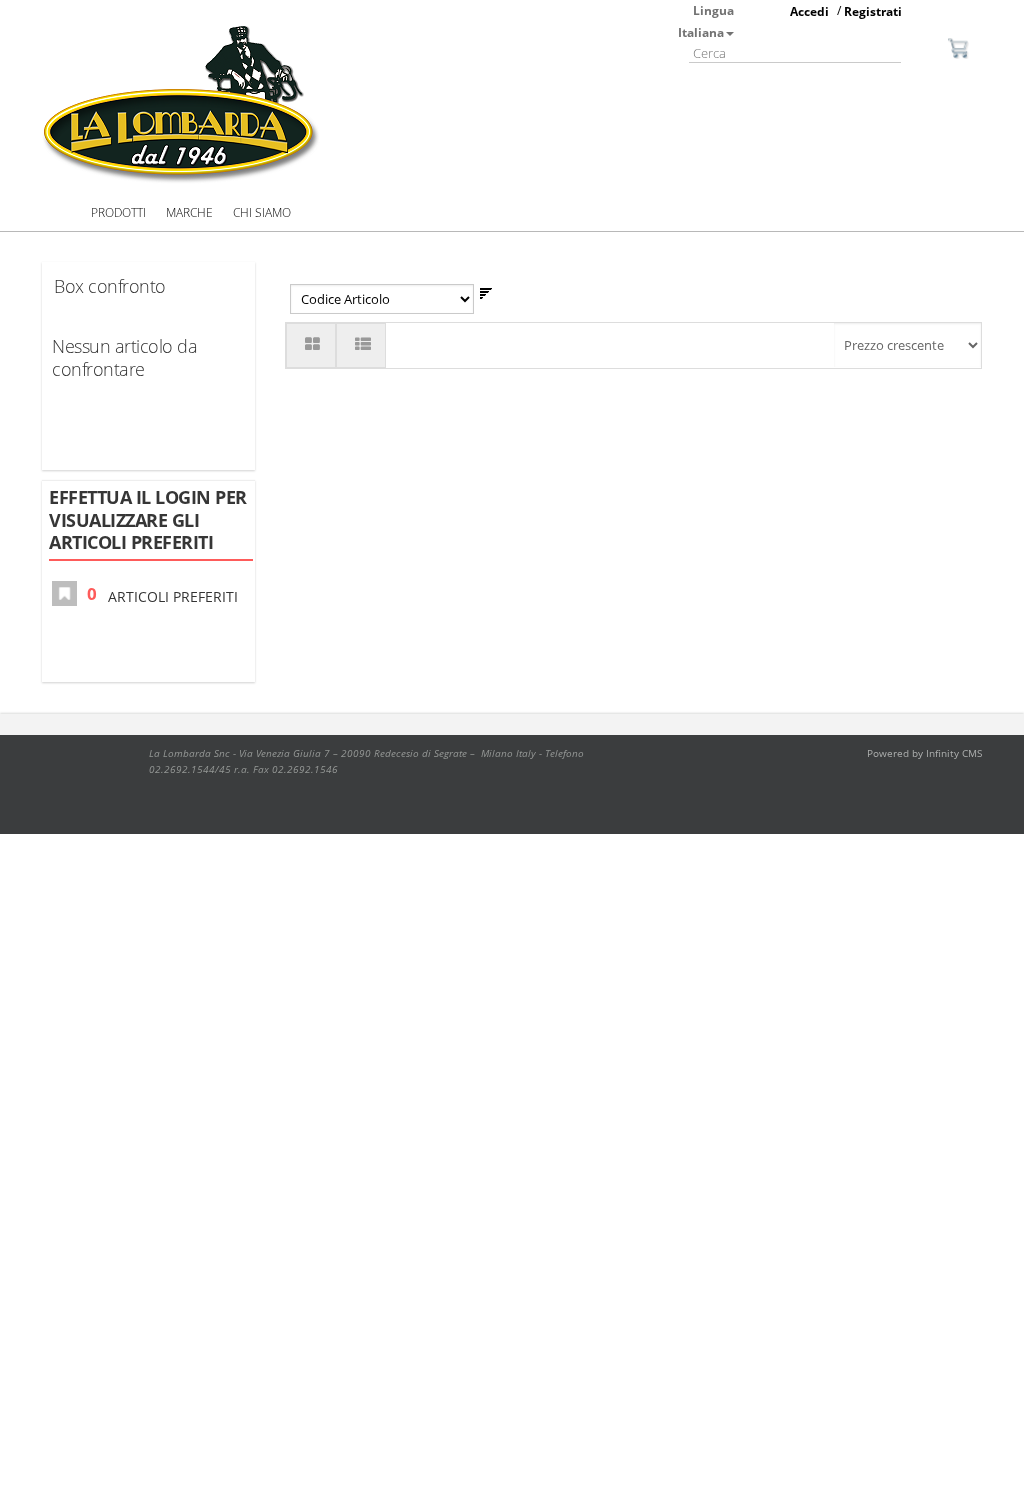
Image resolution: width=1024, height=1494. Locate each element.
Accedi (809, 11)
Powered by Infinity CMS (924, 753)
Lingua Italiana (706, 21)
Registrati (873, 11)
